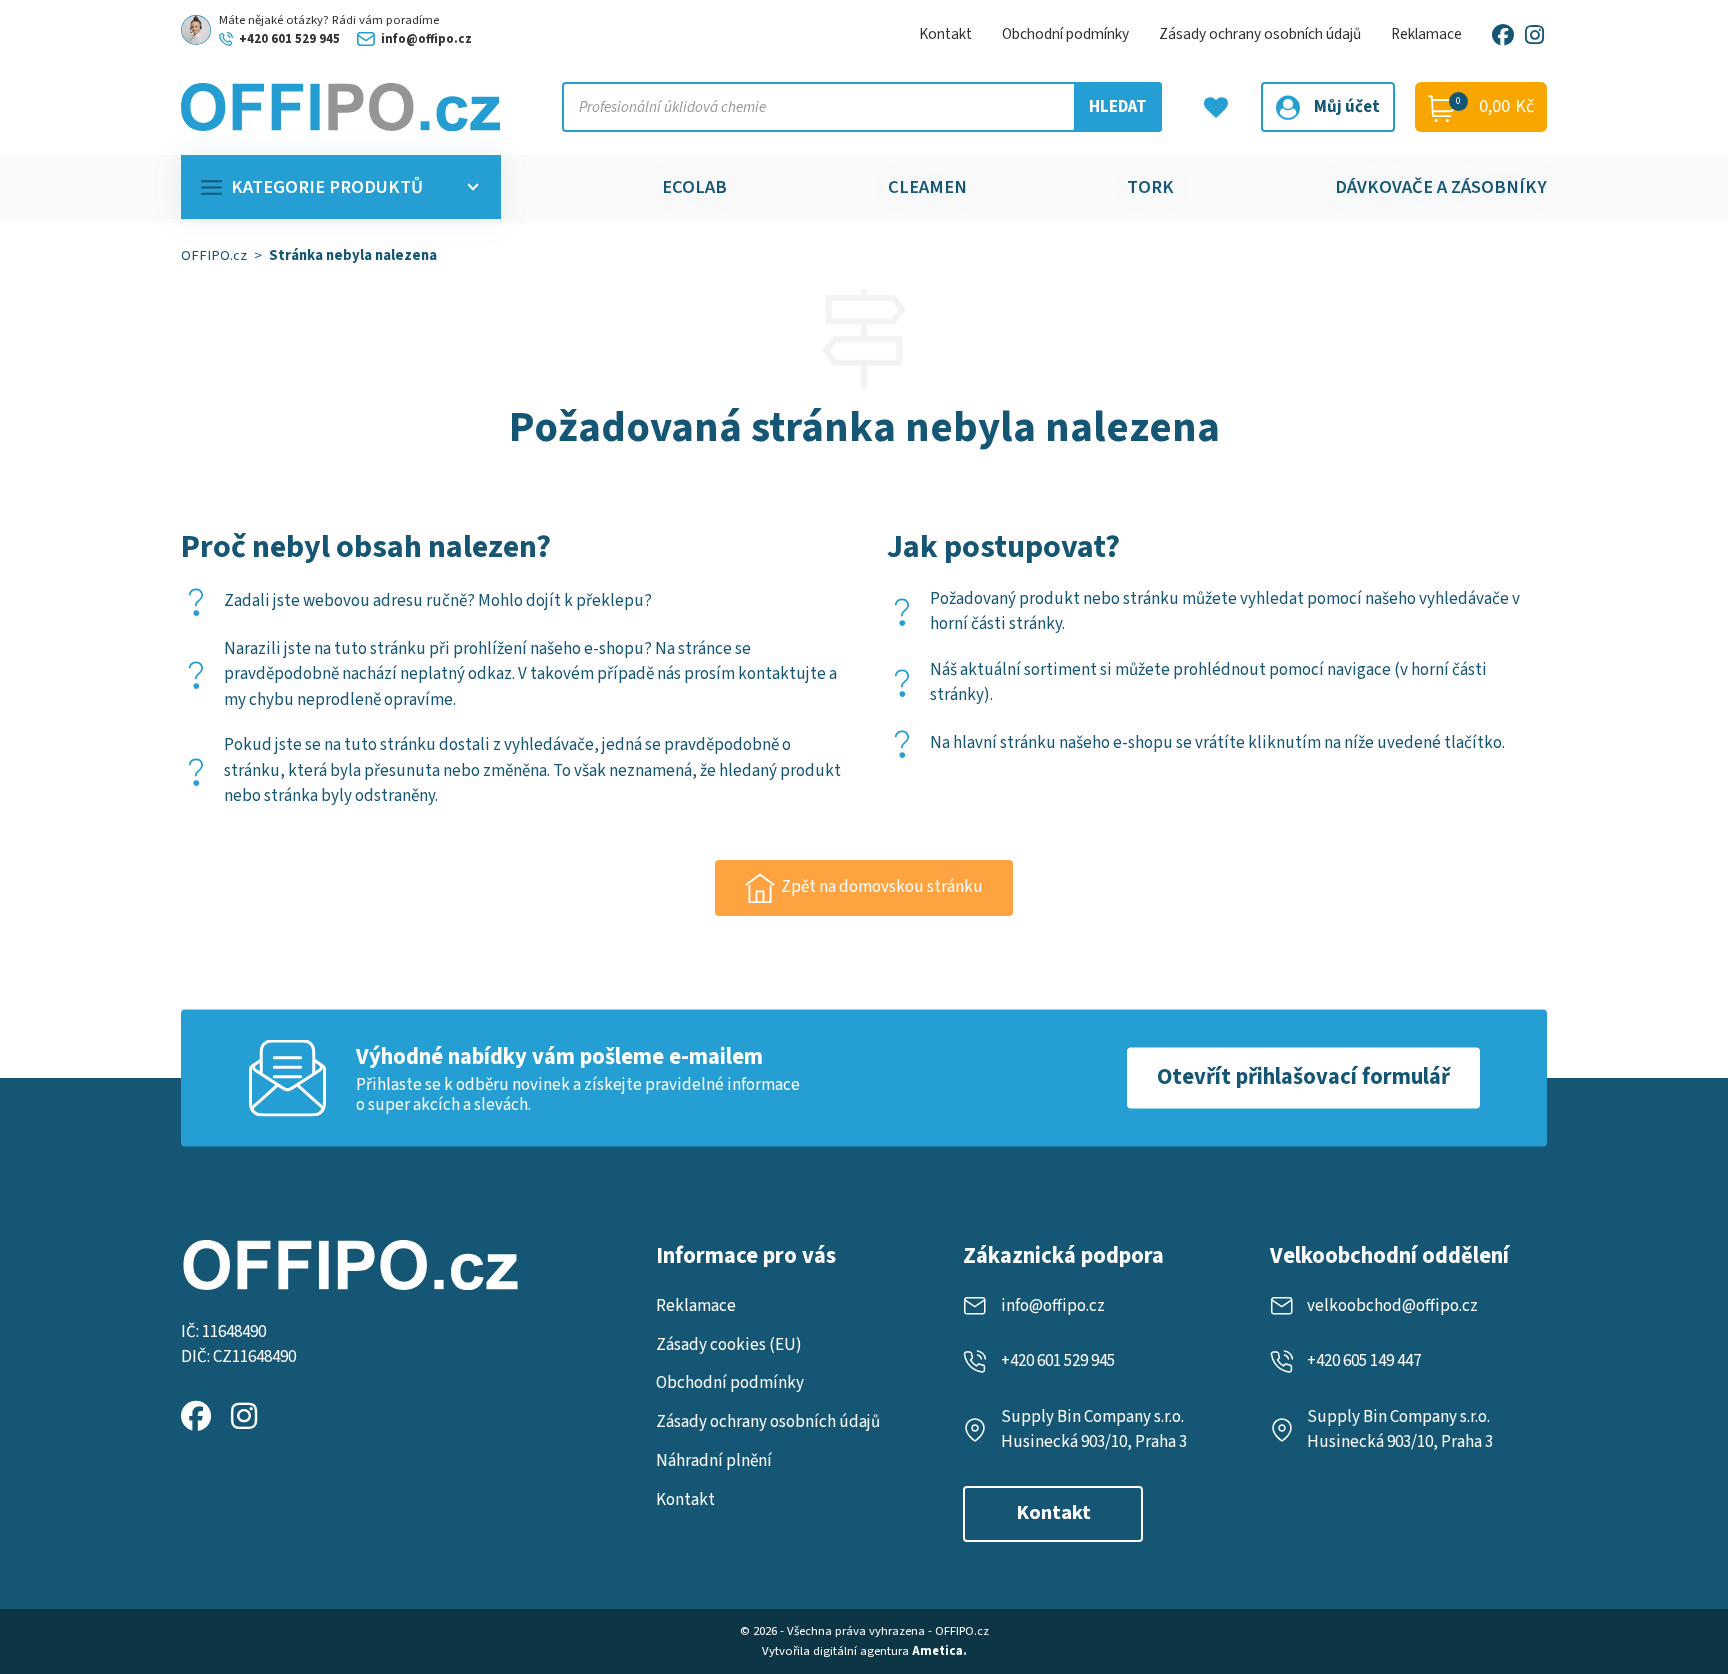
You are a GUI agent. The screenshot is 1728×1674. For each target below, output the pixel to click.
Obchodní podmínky (1065, 34)
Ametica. (939, 1651)
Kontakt (945, 34)
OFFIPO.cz (214, 255)
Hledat (1118, 107)
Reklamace (1426, 34)
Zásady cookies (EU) (729, 1345)
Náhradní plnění (714, 1461)
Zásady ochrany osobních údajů (1260, 34)
